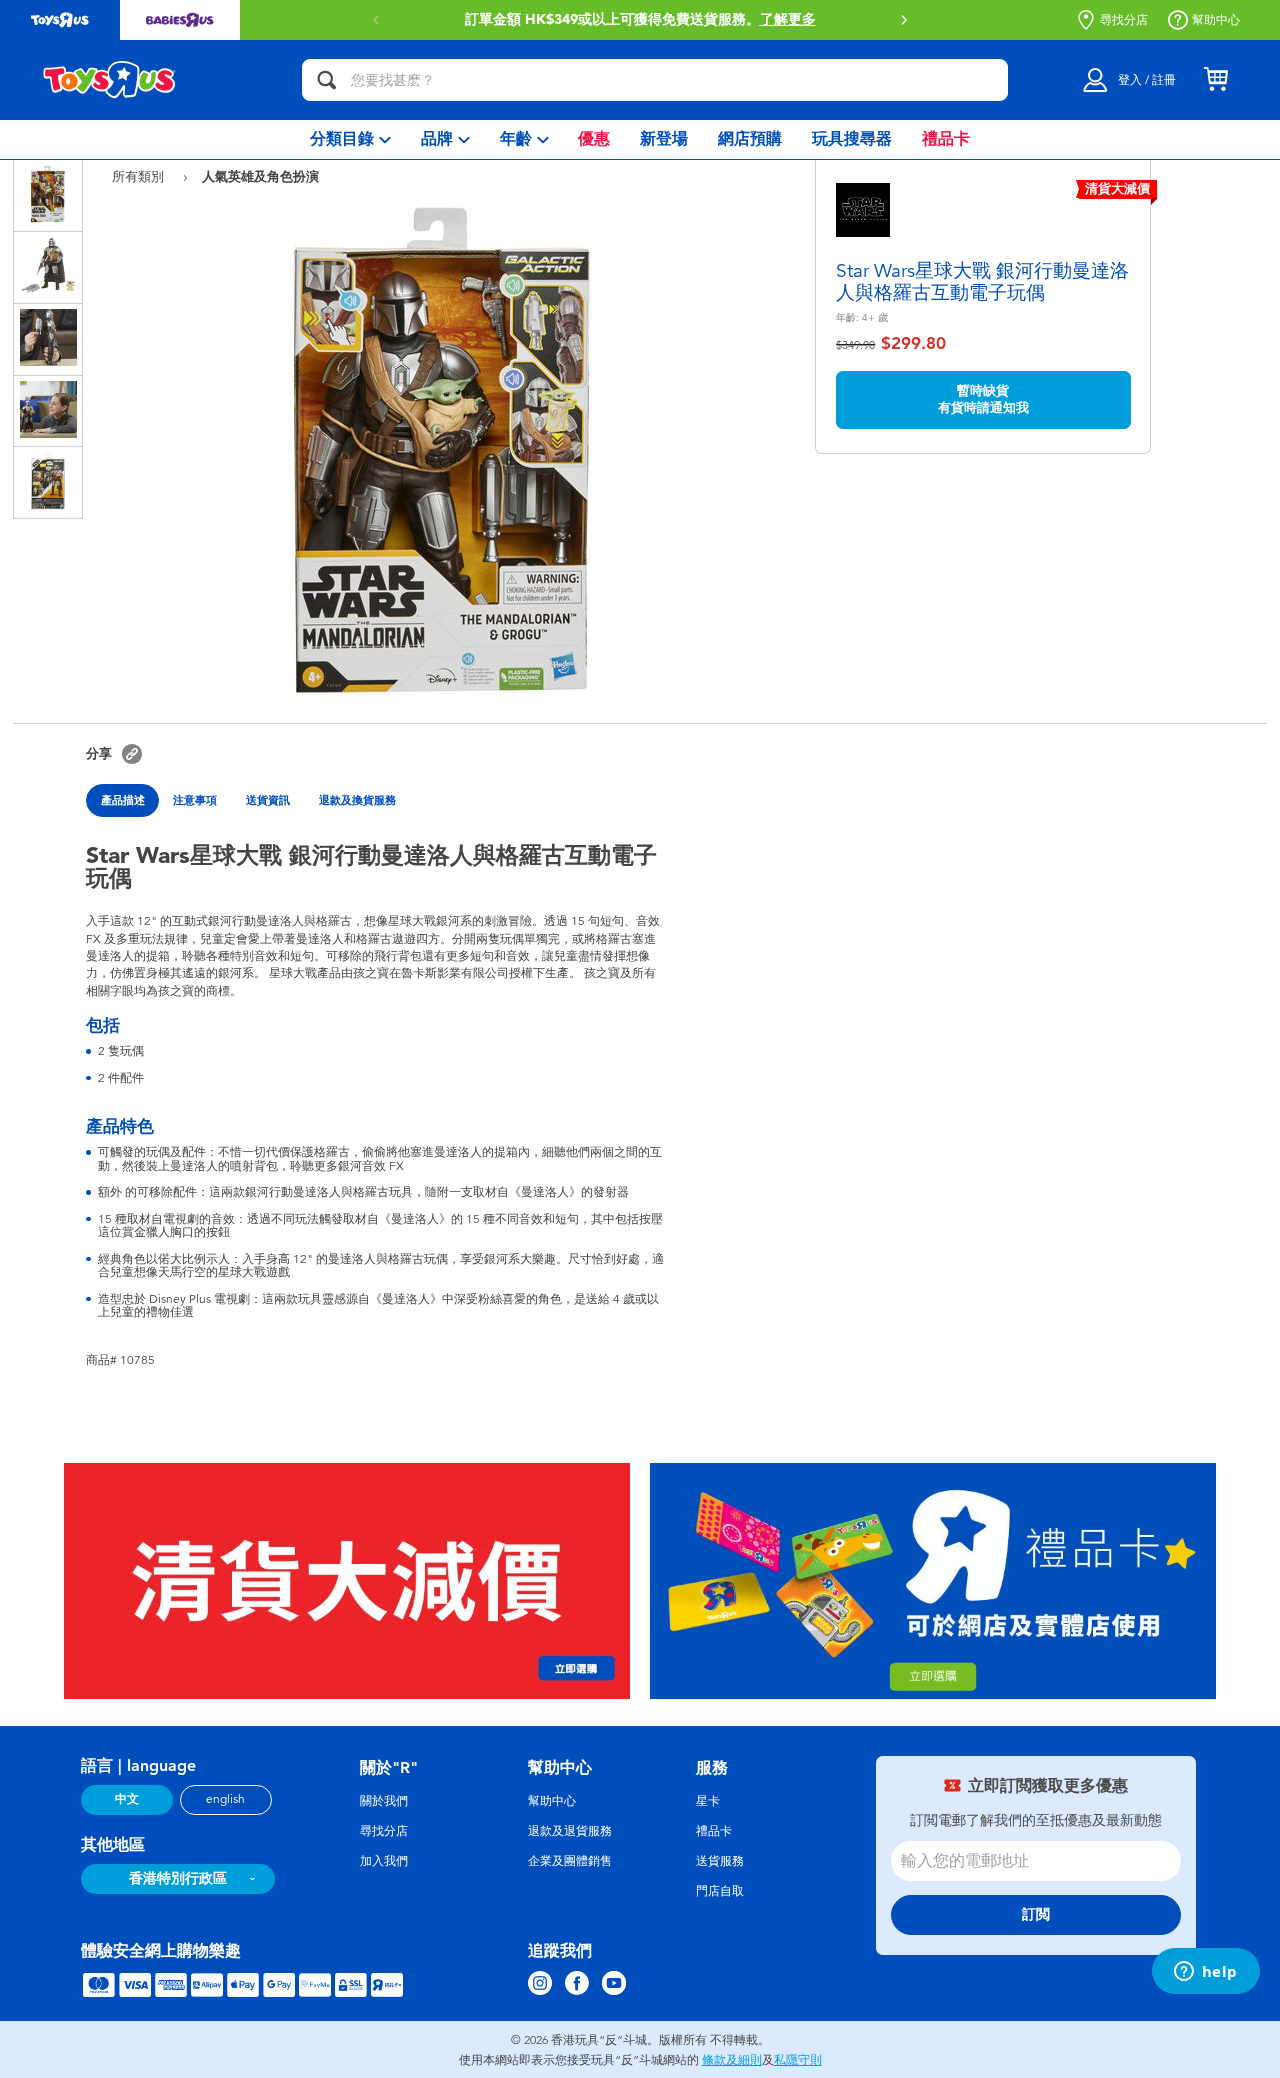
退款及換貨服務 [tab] (357, 800)
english (225, 1799)
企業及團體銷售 (570, 1861)
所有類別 (140, 176)
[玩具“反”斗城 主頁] (110, 80)
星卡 (708, 1801)
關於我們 (384, 1801)
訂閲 (1036, 1914)
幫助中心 (1216, 20)
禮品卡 (714, 1831)
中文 (127, 1799)
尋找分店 (1124, 20)
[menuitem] (350, 139)
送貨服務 (720, 1861)
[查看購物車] (1216, 80)
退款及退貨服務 (570, 1831)
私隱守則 (798, 2060)
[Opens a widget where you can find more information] (1205, 1973)
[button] (904, 20)
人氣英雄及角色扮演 (260, 176)
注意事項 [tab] (195, 800)
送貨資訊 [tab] (268, 800)
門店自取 (720, 1891)
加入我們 (384, 1861)
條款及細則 (732, 2060)
